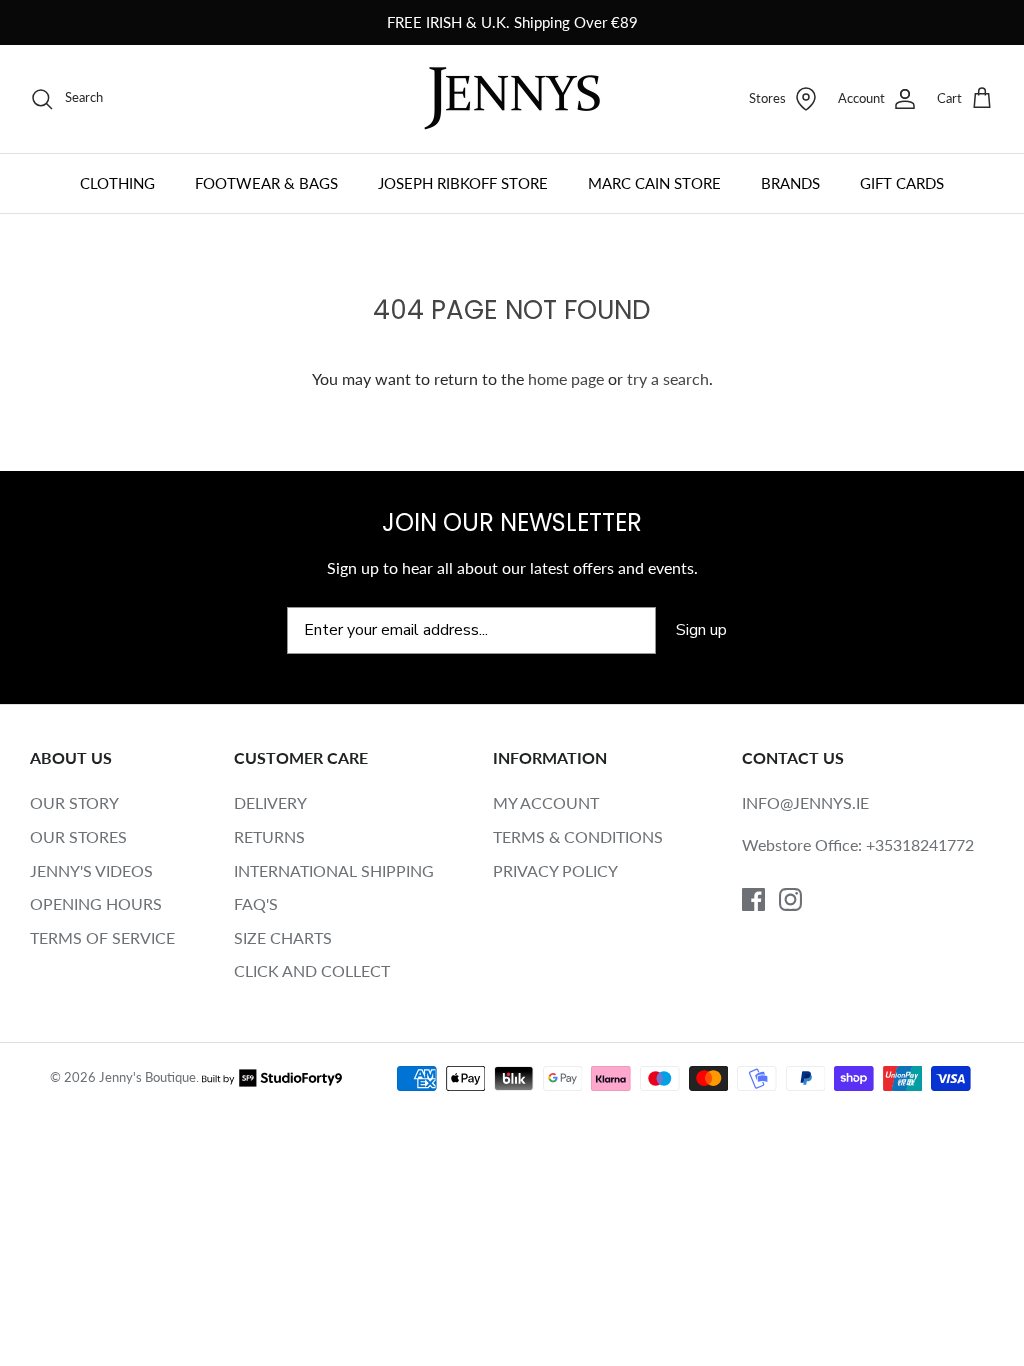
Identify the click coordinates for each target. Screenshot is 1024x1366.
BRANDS (790, 183)
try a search (668, 378)
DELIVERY (270, 802)
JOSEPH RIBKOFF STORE (463, 183)
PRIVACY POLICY (555, 870)
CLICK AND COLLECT (312, 970)
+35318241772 (920, 844)
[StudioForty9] (272, 1077)
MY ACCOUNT (546, 802)
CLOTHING (117, 183)
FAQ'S (256, 903)
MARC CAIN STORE (654, 183)
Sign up (701, 630)
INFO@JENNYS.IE (805, 802)
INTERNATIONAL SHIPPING (334, 870)
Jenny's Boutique (147, 1077)
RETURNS (269, 836)
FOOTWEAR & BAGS (266, 183)
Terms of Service (102, 937)
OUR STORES (78, 836)
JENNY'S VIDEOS (91, 870)
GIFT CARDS (902, 183)
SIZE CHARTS (283, 937)
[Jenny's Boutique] (512, 98)
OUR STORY (74, 802)
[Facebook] (753, 899)
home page (566, 378)
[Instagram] (790, 899)
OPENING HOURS (96, 903)
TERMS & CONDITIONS (578, 836)
